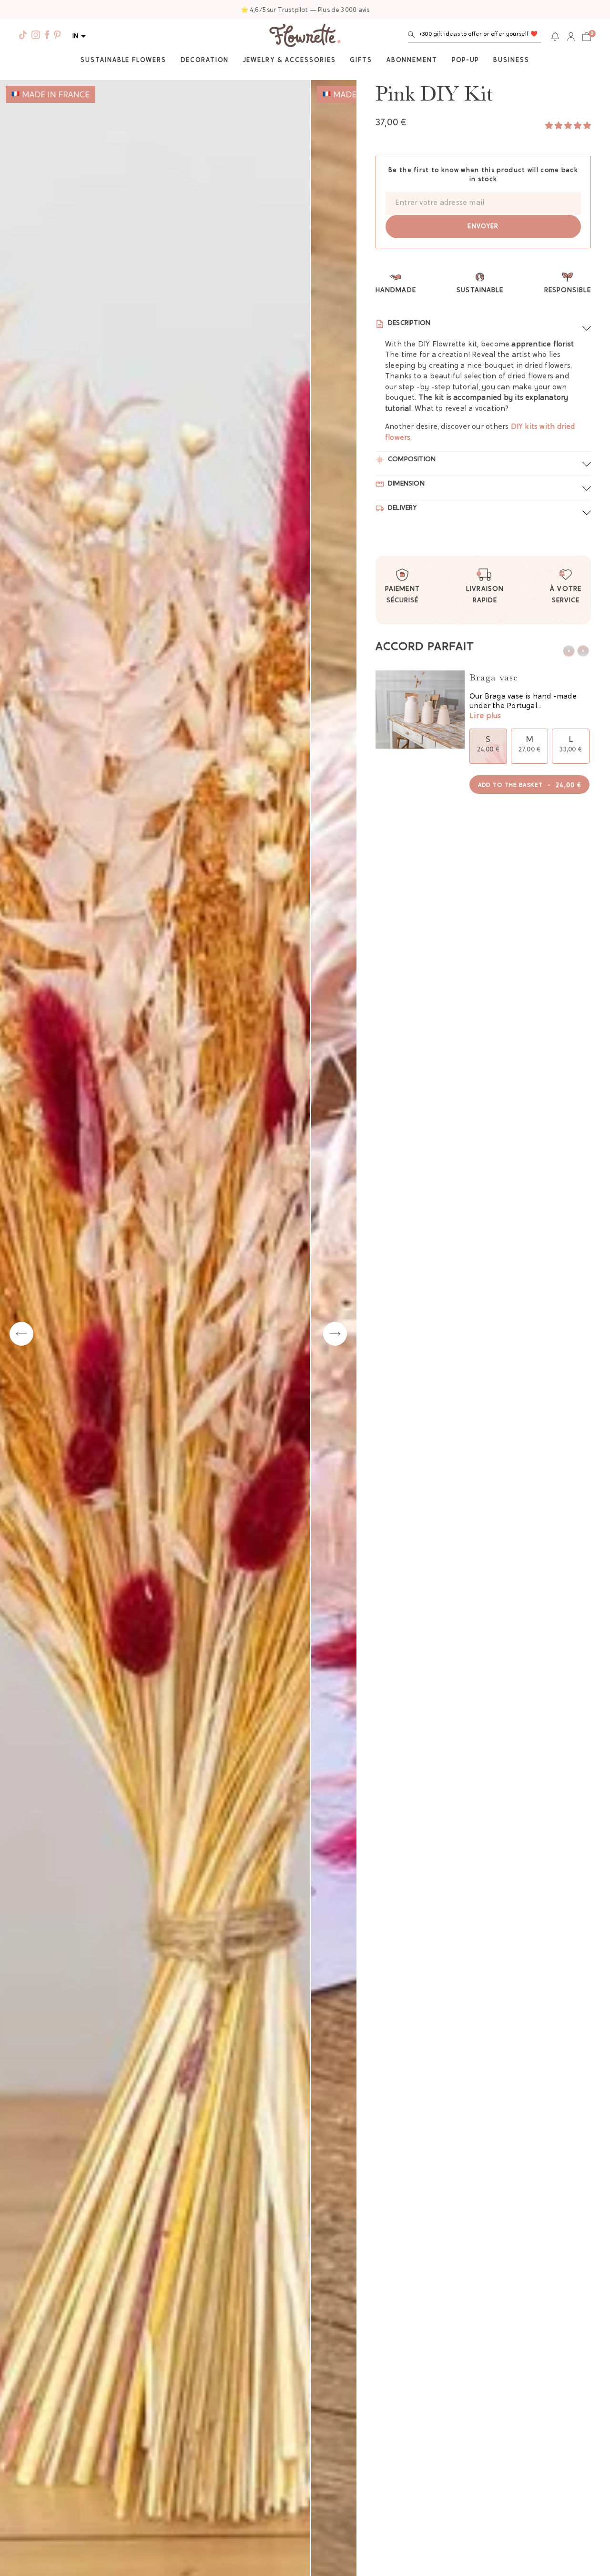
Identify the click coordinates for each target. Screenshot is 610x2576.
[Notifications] (555, 37)
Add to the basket (530, 786)
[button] (475, 36)
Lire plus (485, 716)
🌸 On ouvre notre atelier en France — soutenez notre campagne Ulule (305, 10)
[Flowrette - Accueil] (305, 37)
